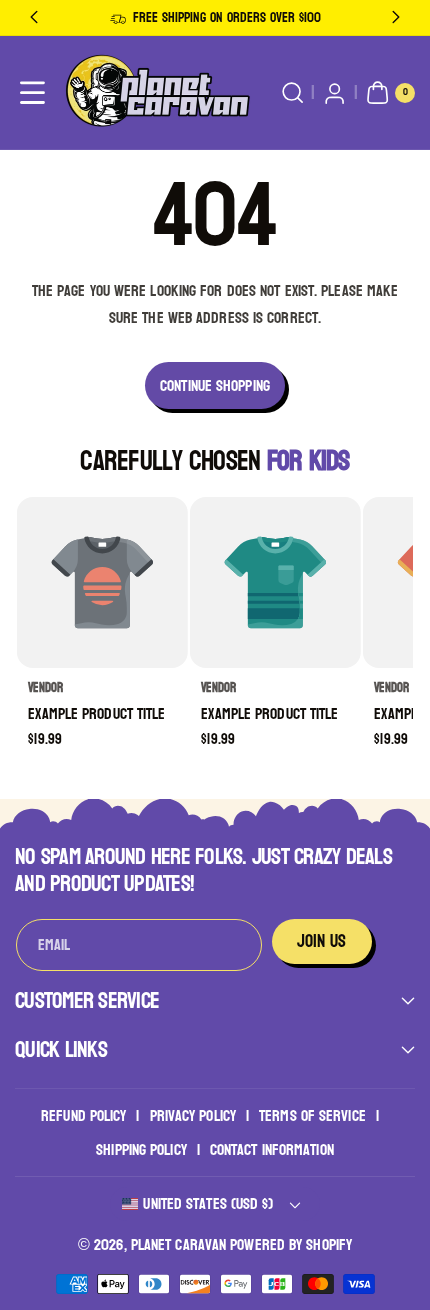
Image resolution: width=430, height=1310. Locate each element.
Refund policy (83, 1115)
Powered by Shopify (291, 1244)
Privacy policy (193, 1115)
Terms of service (312, 1115)
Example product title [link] (97, 714)
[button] (32, 93)
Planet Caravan (178, 1244)
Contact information (272, 1149)
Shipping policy (141, 1149)
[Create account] (334, 93)
